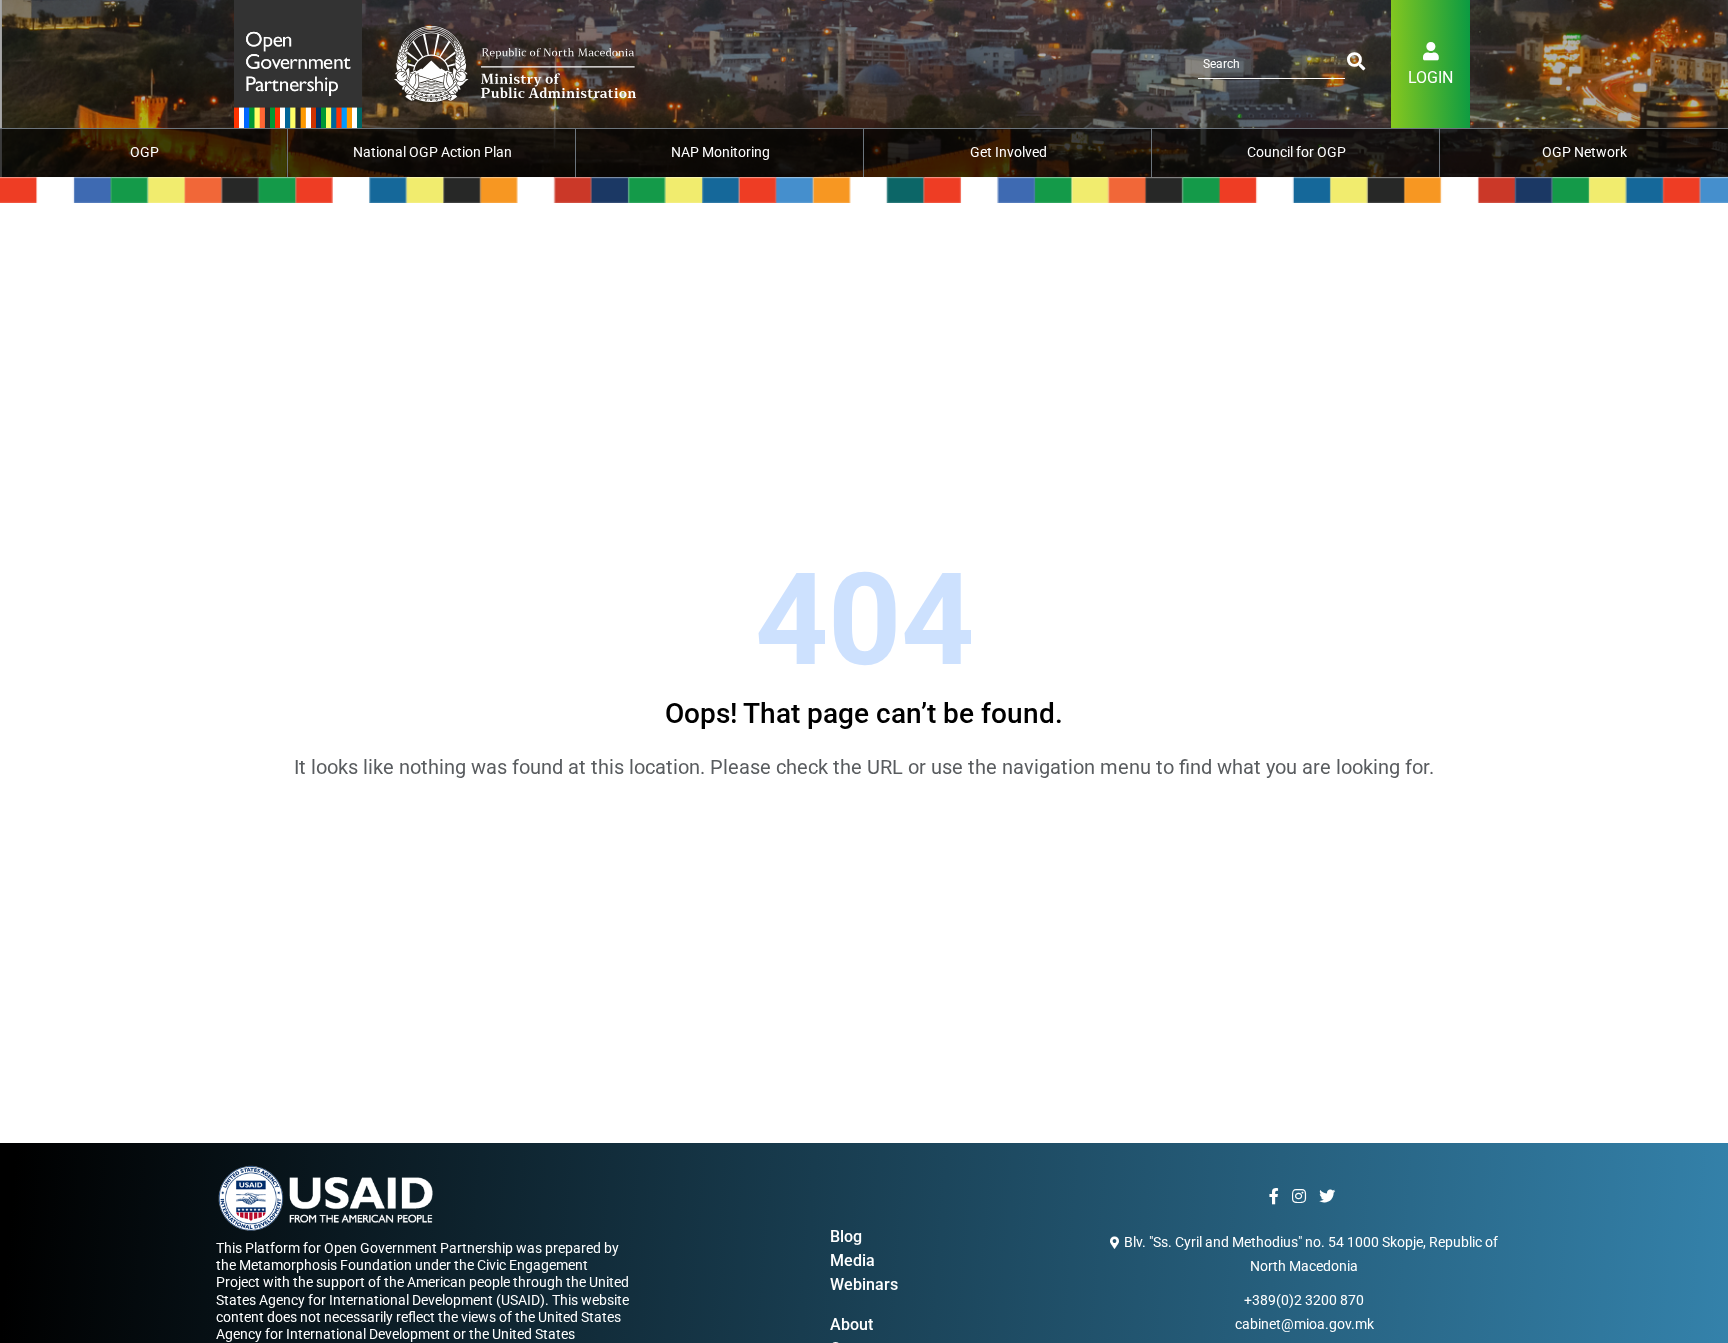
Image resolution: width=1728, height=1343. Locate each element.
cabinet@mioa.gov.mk (1304, 1324)
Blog (846, 1236)
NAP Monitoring (720, 152)
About (851, 1324)
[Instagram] (1301, 1197)
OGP (144, 152)
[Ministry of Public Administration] (298, 62)
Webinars (864, 1284)
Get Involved (1008, 152)
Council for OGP (1296, 152)
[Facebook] (1276, 1197)
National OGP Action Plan (432, 152)
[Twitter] (1329, 1197)
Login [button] (1430, 77)
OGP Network (1584, 152)
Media (852, 1260)
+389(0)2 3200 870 (1304, 1300)
